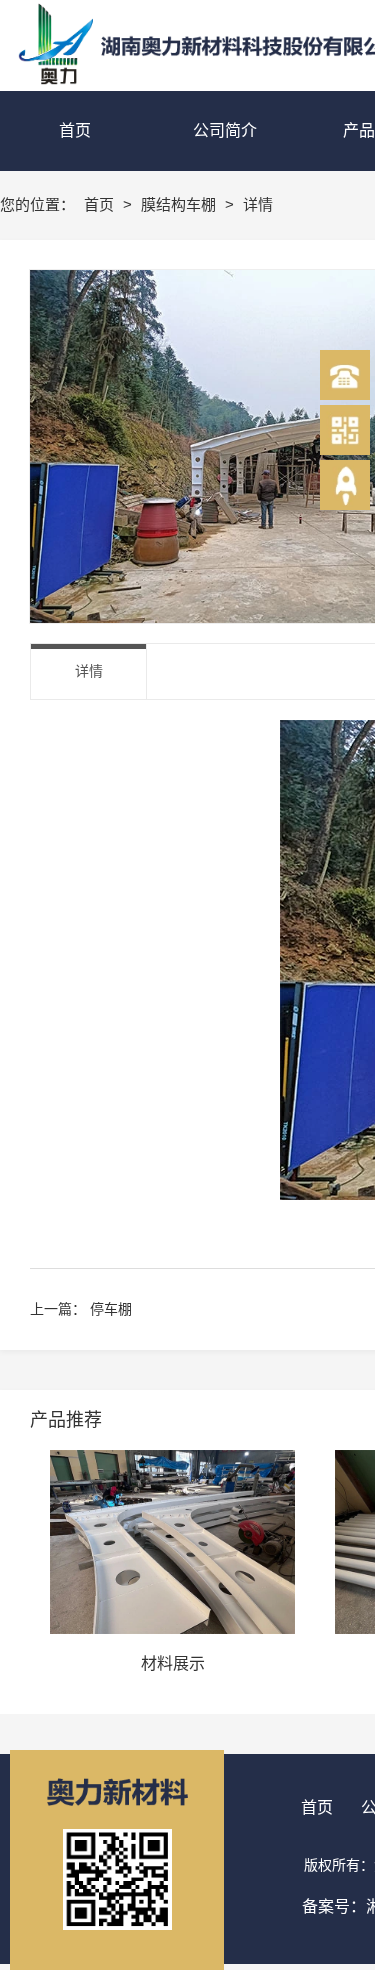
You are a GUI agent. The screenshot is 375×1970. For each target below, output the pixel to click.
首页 (101, 204)
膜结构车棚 (180, 204)
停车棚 (111, 1309)
